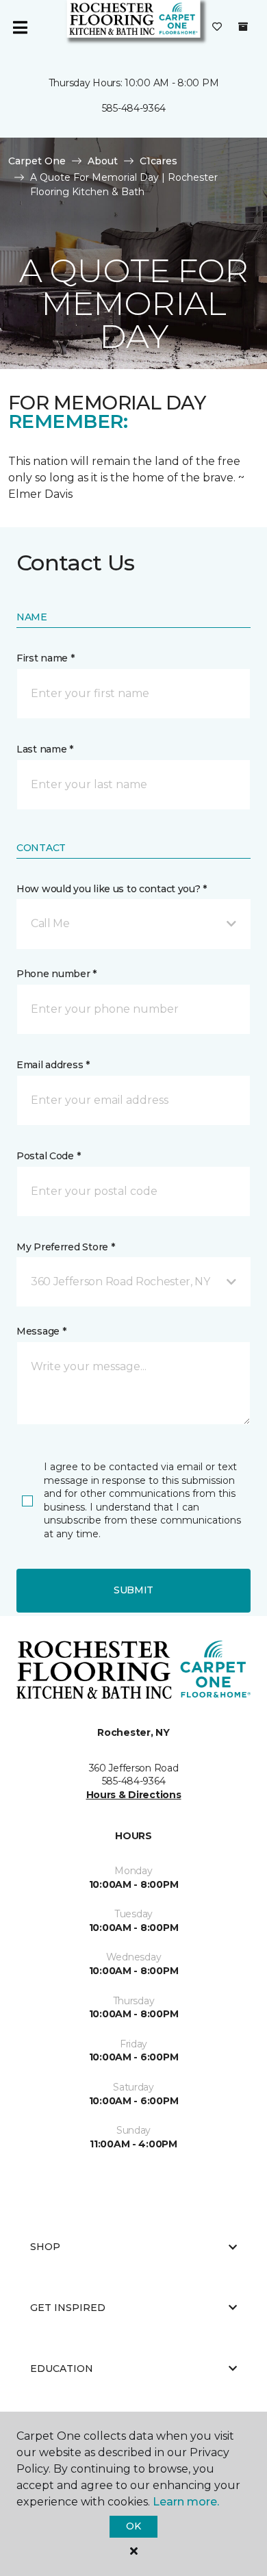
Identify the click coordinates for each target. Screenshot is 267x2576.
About (103, 161)
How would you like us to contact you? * (112, 889)
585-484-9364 (134, 108)
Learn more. (186, 2502)
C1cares (158, 161)
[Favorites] (217, 27)
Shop (45, 2247)
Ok (133, 2526)
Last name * (45, 749)
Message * (41, 1331)
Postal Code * (48, 1156)
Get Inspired (68, 2308)
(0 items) (243, 27)
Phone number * (56, 974)
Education (62, 2369)
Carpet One (37, 161)
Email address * (53, 1065)
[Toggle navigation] (20, 27)
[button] (133, 924)
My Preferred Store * (65, 1247)
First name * (46, 658)
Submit (133, 1590)
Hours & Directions (134, 1795)
